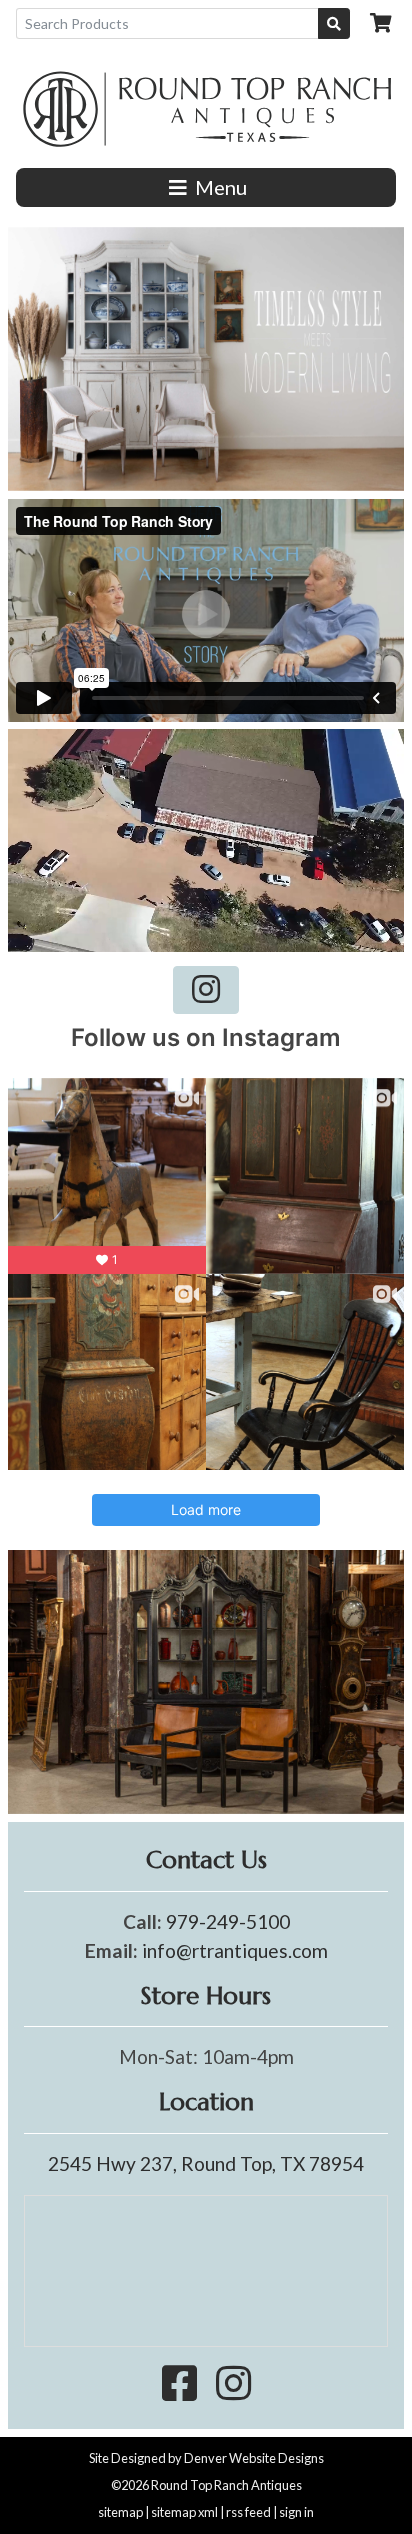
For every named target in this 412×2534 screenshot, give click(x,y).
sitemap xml (184, 2512)
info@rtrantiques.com (235, 1950)
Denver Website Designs (254, 2458)
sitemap (120, 2512)
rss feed (248, 2512)
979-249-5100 (228, 1921)
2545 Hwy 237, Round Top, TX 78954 (206, 2163)
